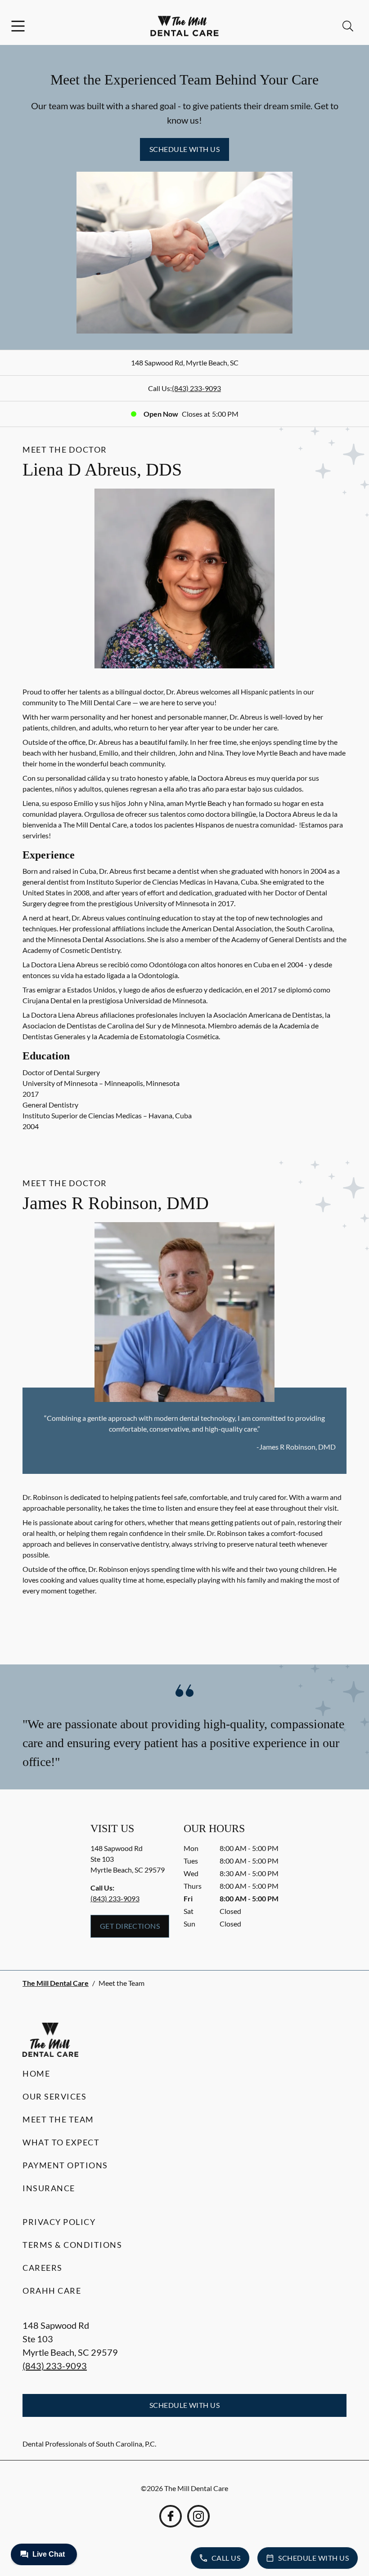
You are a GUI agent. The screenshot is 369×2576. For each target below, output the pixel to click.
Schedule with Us (185, 149)
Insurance (49, 2188)
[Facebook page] (171, 2516)
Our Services (54, 2096)
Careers (43, 2268)
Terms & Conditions (72, 2245)
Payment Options (65, 2165)
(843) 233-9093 (196, 388)
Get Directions (130, 1926)
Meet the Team (58, 2119)
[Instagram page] (198, 2516)
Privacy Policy (59, 2222)
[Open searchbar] (348, 26)
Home (36, 2073)
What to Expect (61, 2142)
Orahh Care (52, 2291)
